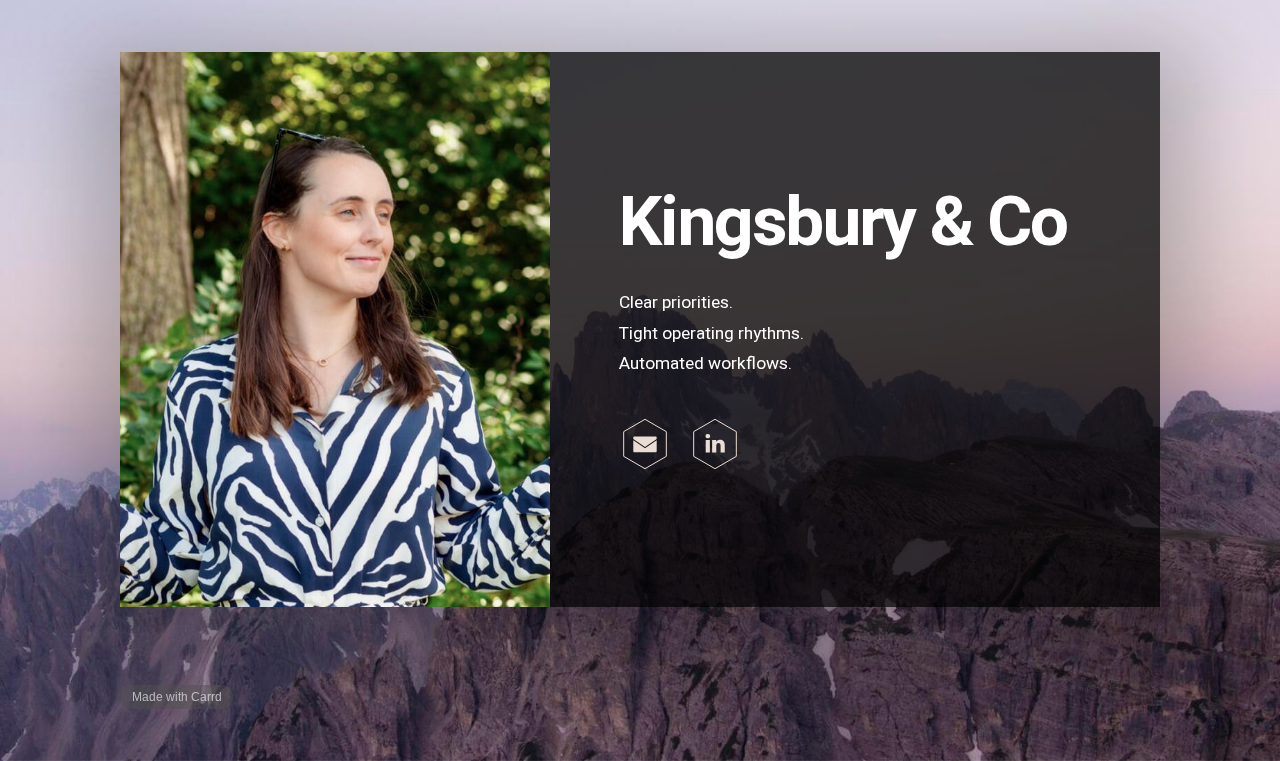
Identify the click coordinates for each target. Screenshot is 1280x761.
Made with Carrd (177, 697)
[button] (645, 444)
